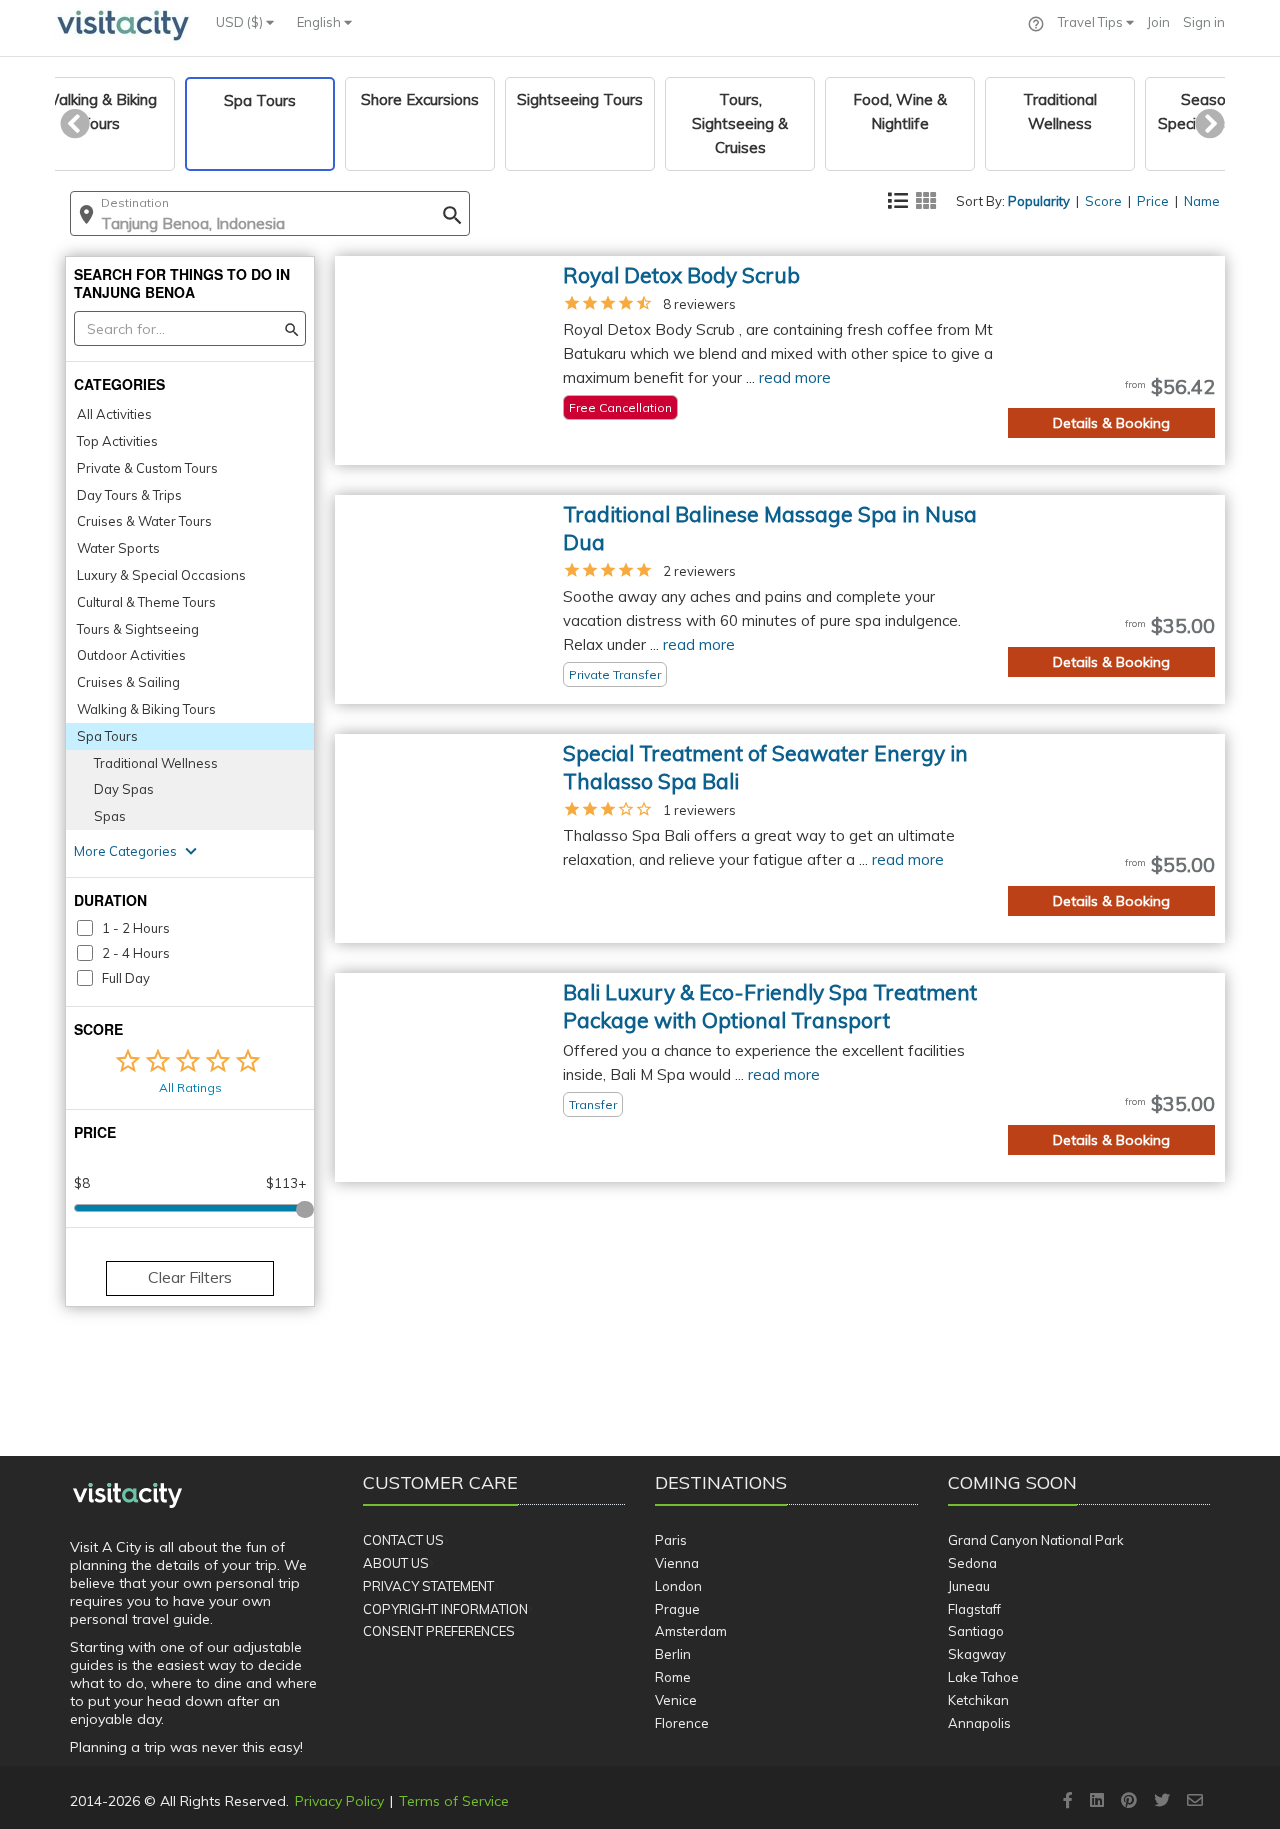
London (678, 1586)
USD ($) (241, 22)
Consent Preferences (439, 1631)
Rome (673, 1677)
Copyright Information (445, 1609)
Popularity (1039, 201)
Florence (682, 1723)
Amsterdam (691, 1631)
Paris (671, 1540)
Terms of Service (454, 1801)
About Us (396, 1563)
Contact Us (403, 1540)
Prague (677, 1609)
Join (1158, 22)
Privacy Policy (339, 1801)
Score (1103, 201)
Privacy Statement (428, 1586)
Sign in (1204, 22)
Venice (676, 1700)
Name (1202, 201)
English (320, 22)
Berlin (673, 1654)
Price (1153, 201)
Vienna (677, 1563)
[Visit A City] (127, 1496)
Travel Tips (1092, 22)
